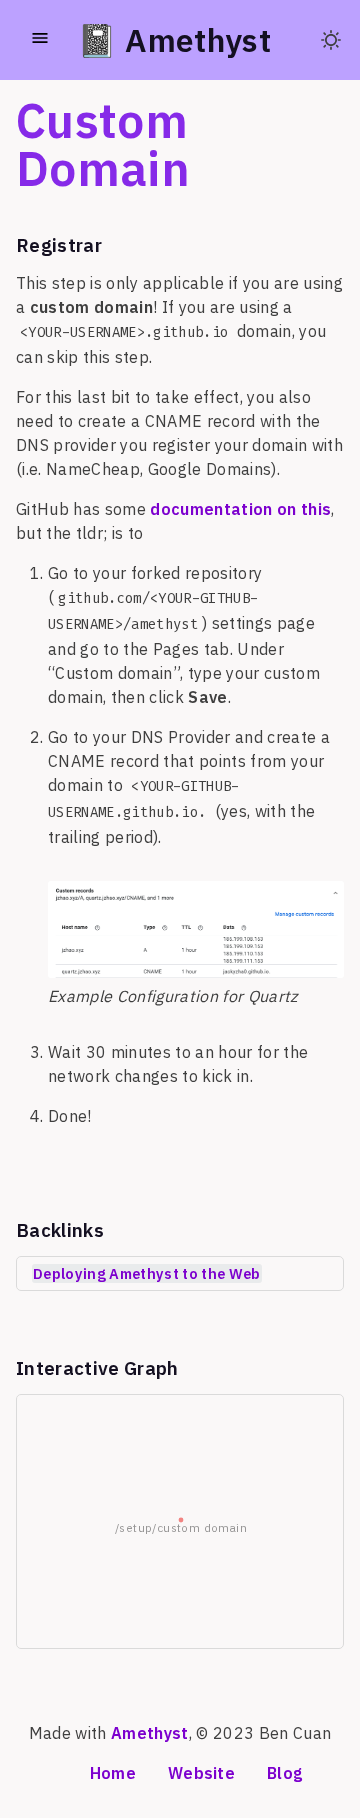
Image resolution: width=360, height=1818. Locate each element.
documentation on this (240, 509)
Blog (284, 1773)
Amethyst (150, 1733)
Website (201, 1773)
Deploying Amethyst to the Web (147, 1273)
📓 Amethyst (174, 40)
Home (113, 1773)
